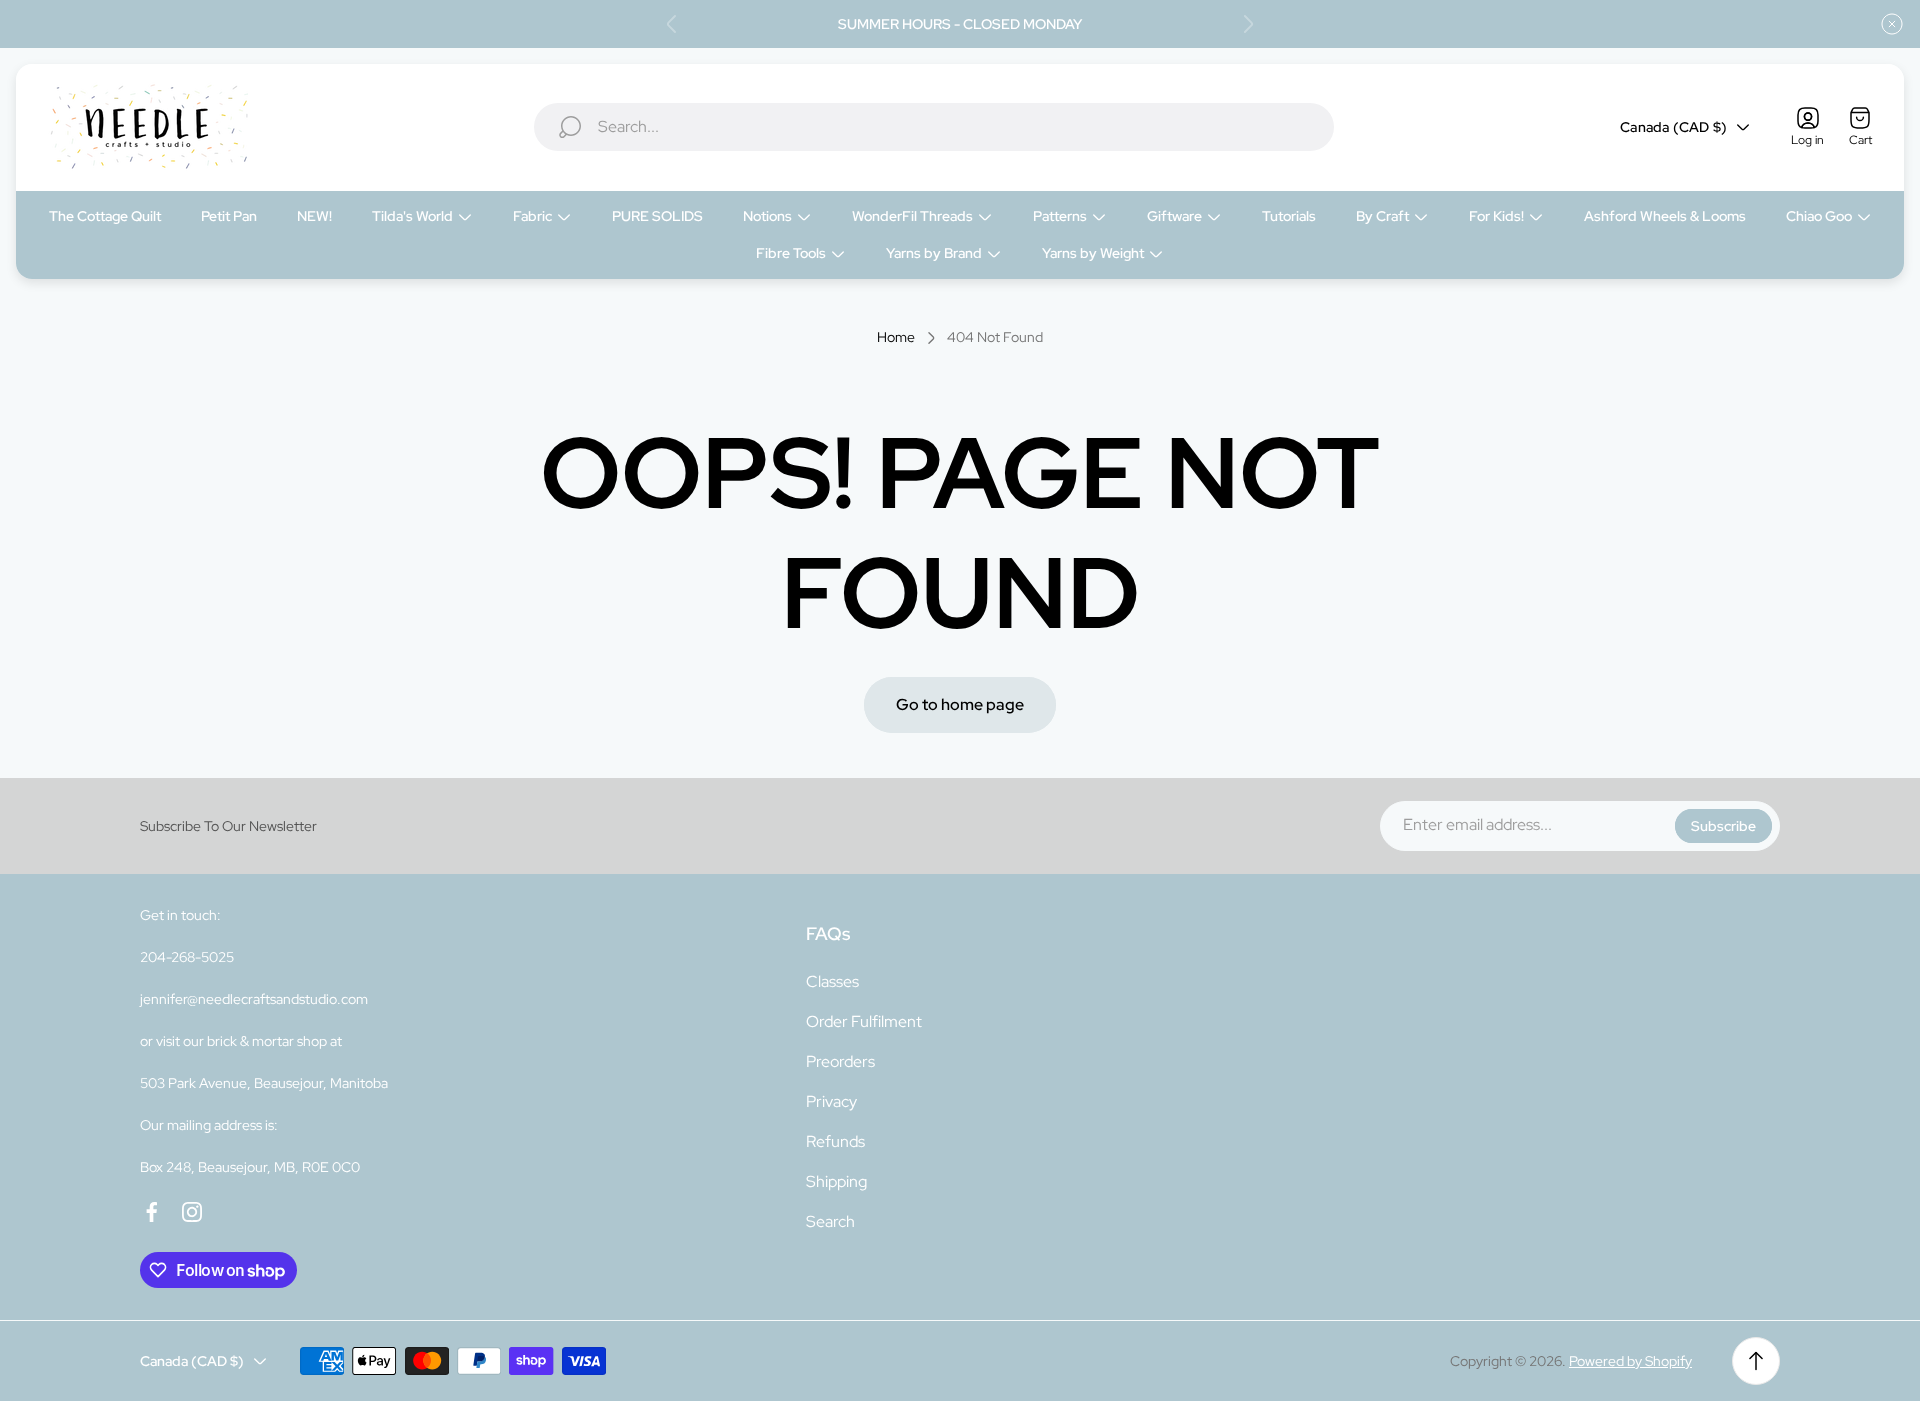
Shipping (836, 1181)
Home (896, 337)
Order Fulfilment (864, 1021)
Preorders (840, 1061)
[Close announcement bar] (1892, 24)
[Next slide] (1248, 24)
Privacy (831, 1101)
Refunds (835, 1141)
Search (830, 1221)
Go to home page (960, 704)
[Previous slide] (672, 24)
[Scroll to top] (1756, 1361)
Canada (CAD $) (1673, 127)
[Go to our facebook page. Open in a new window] (152, 1212)
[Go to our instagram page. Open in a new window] (192, 1212)
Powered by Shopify (1630, 1361)
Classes (832, 981)
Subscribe (1723, 826)
